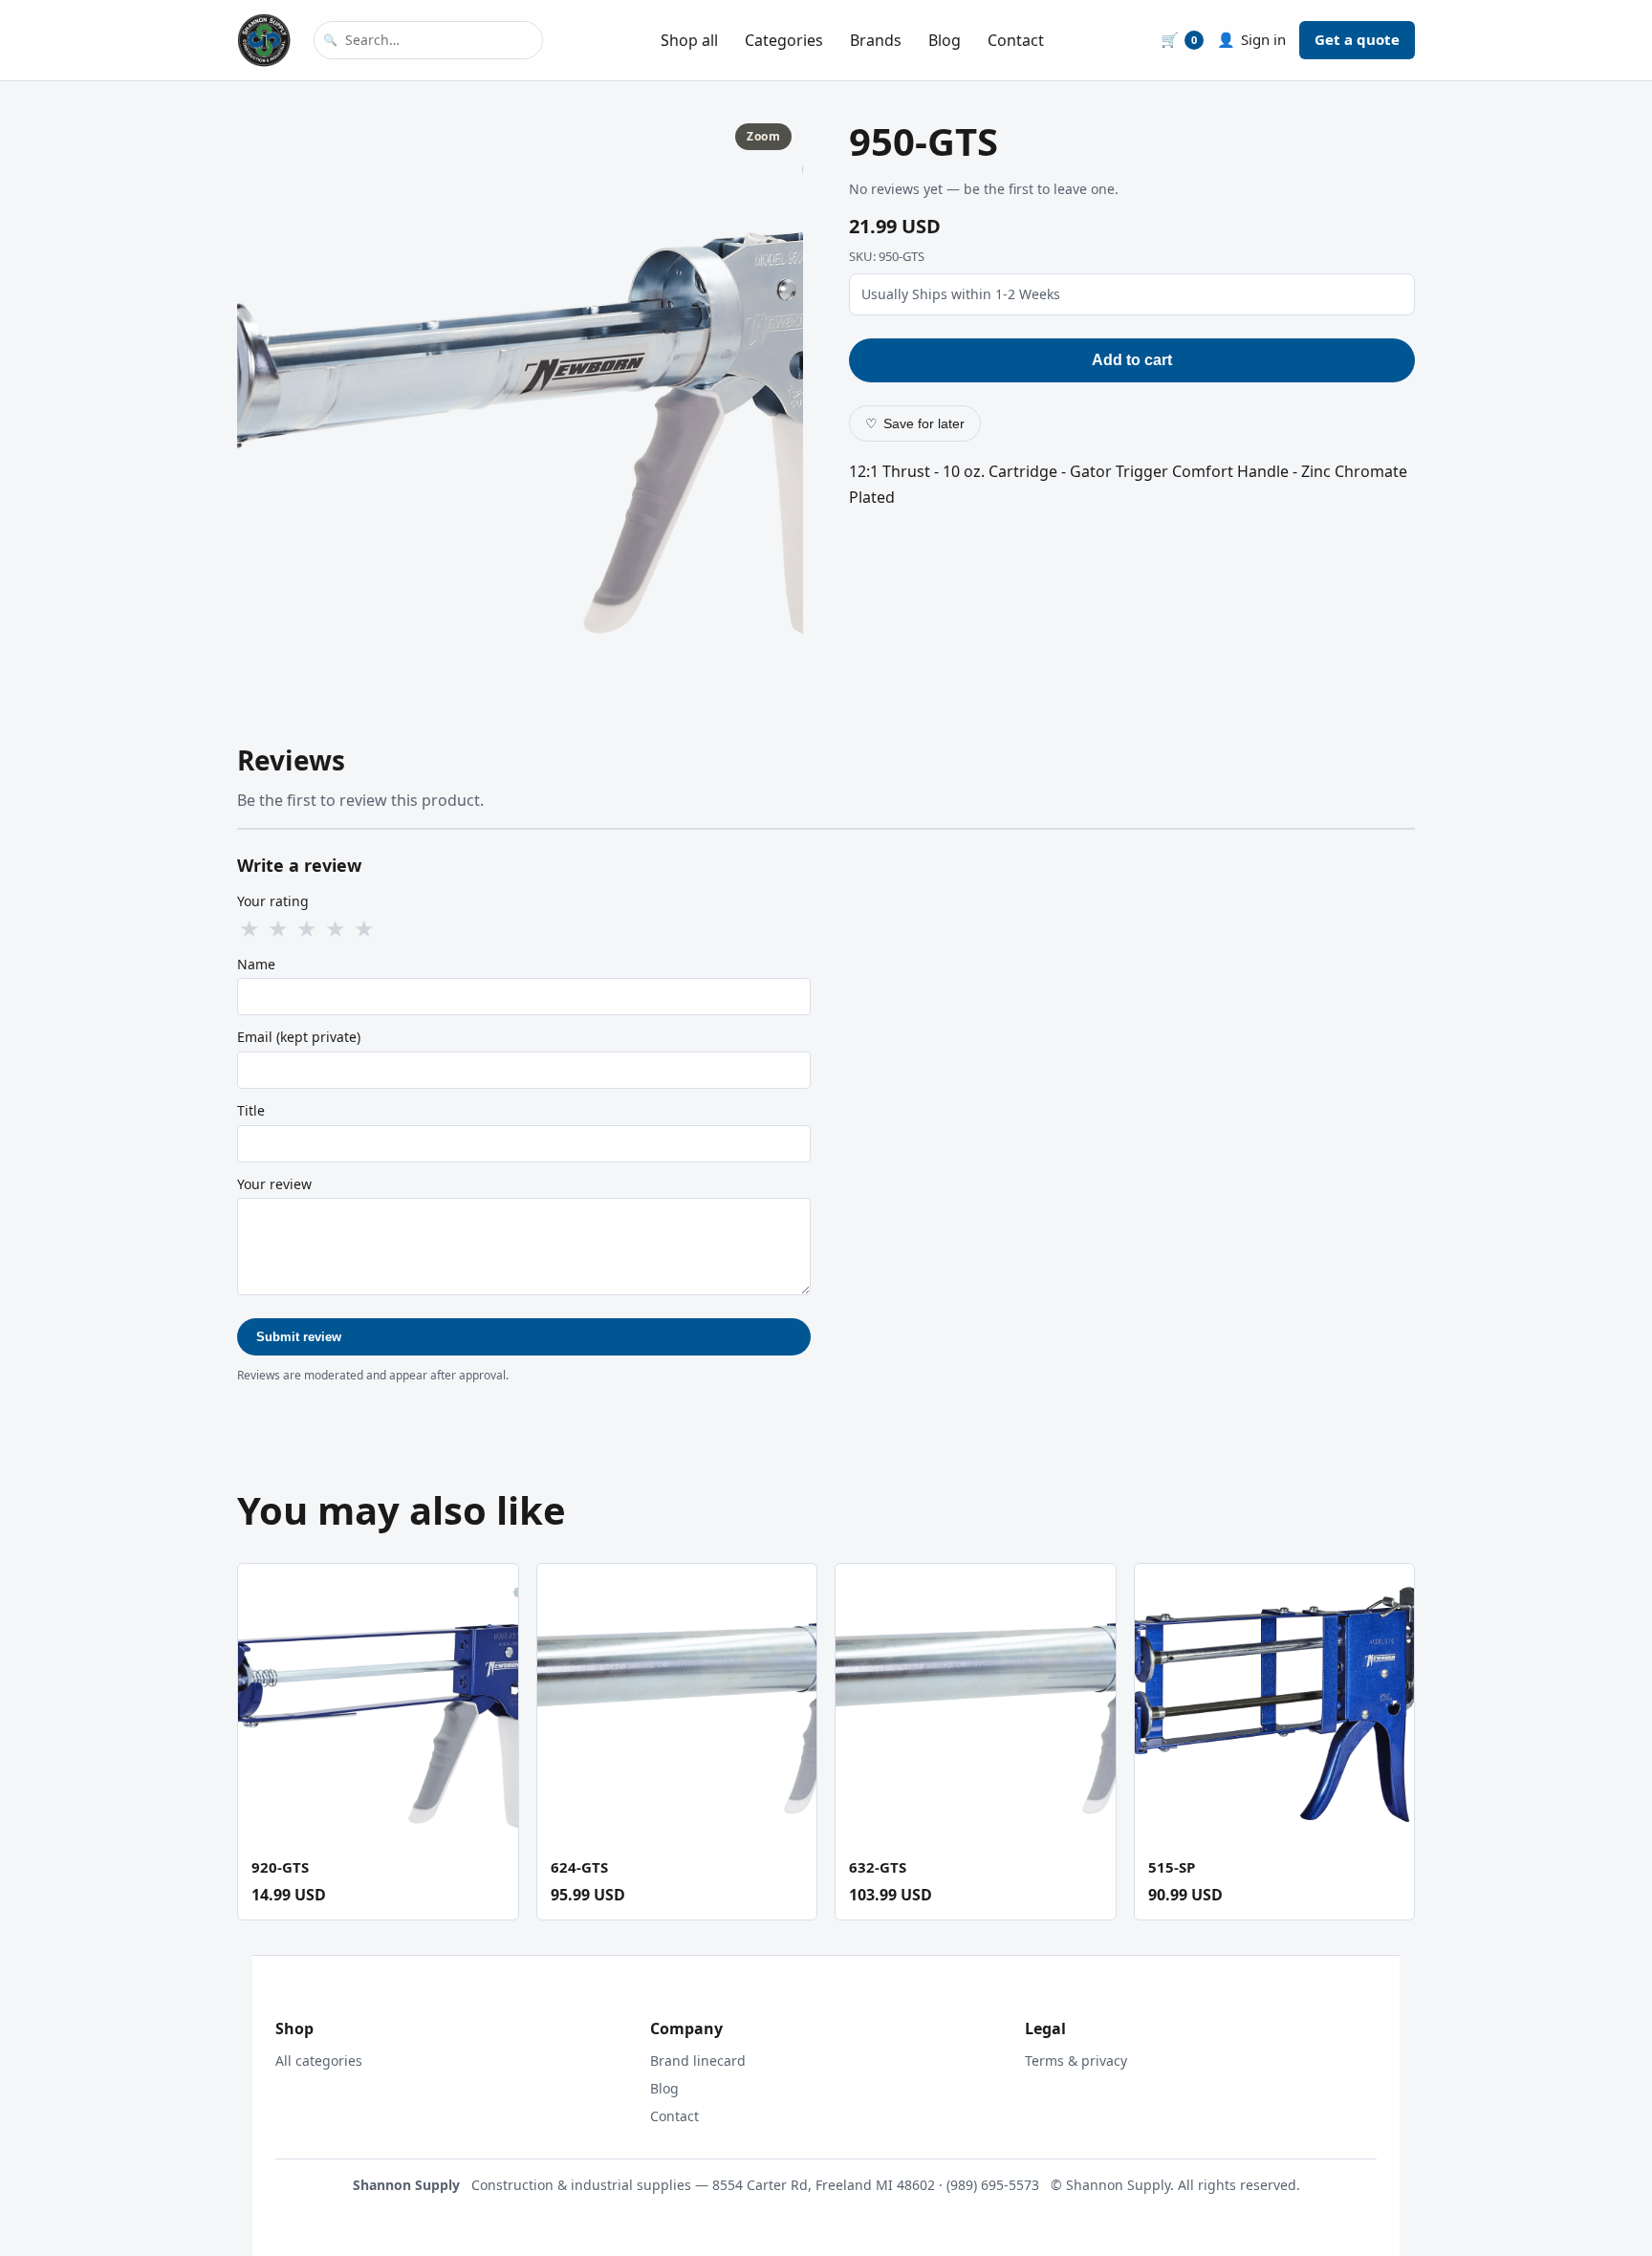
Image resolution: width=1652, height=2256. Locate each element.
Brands (876, 40)
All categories (319, 2061)
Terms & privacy (1076, 2061)
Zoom (763, 136)
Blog (945, 40)
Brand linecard (698, 2061)
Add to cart (1132, 360)
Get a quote (1357, 39)
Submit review (299, 1337)
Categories (784, 40)
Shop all (689, 40)
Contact (1016, 40)
